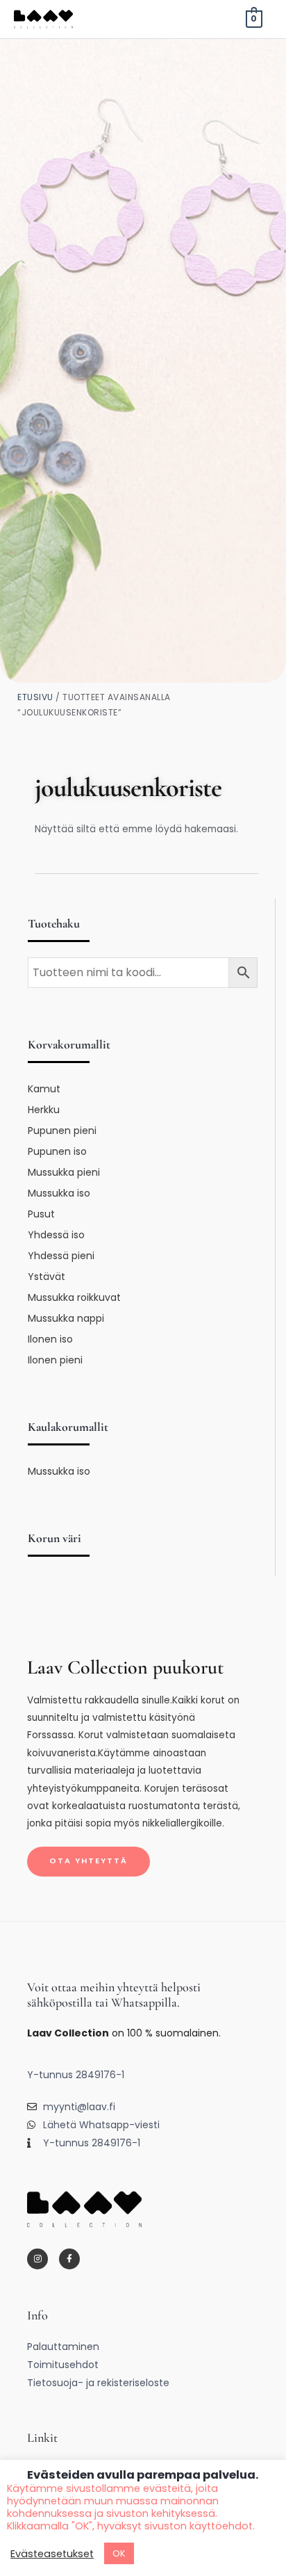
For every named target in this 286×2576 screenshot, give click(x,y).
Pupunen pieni (62, 1131)
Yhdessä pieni (61, 1256)
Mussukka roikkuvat (74, 1297)
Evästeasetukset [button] (52, 2554)
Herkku (44, 1110)
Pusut (41, 1214)
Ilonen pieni (55, 1360)
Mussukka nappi (66, 1318)
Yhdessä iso (56, 1235)
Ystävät (47, 1277)
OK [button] (119, 2553)
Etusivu (35, 697)
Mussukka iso (59, 1193)
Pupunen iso (57, 1151)
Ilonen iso (50, 1339)
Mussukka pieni (64, 1172)
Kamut (44, 1089)
